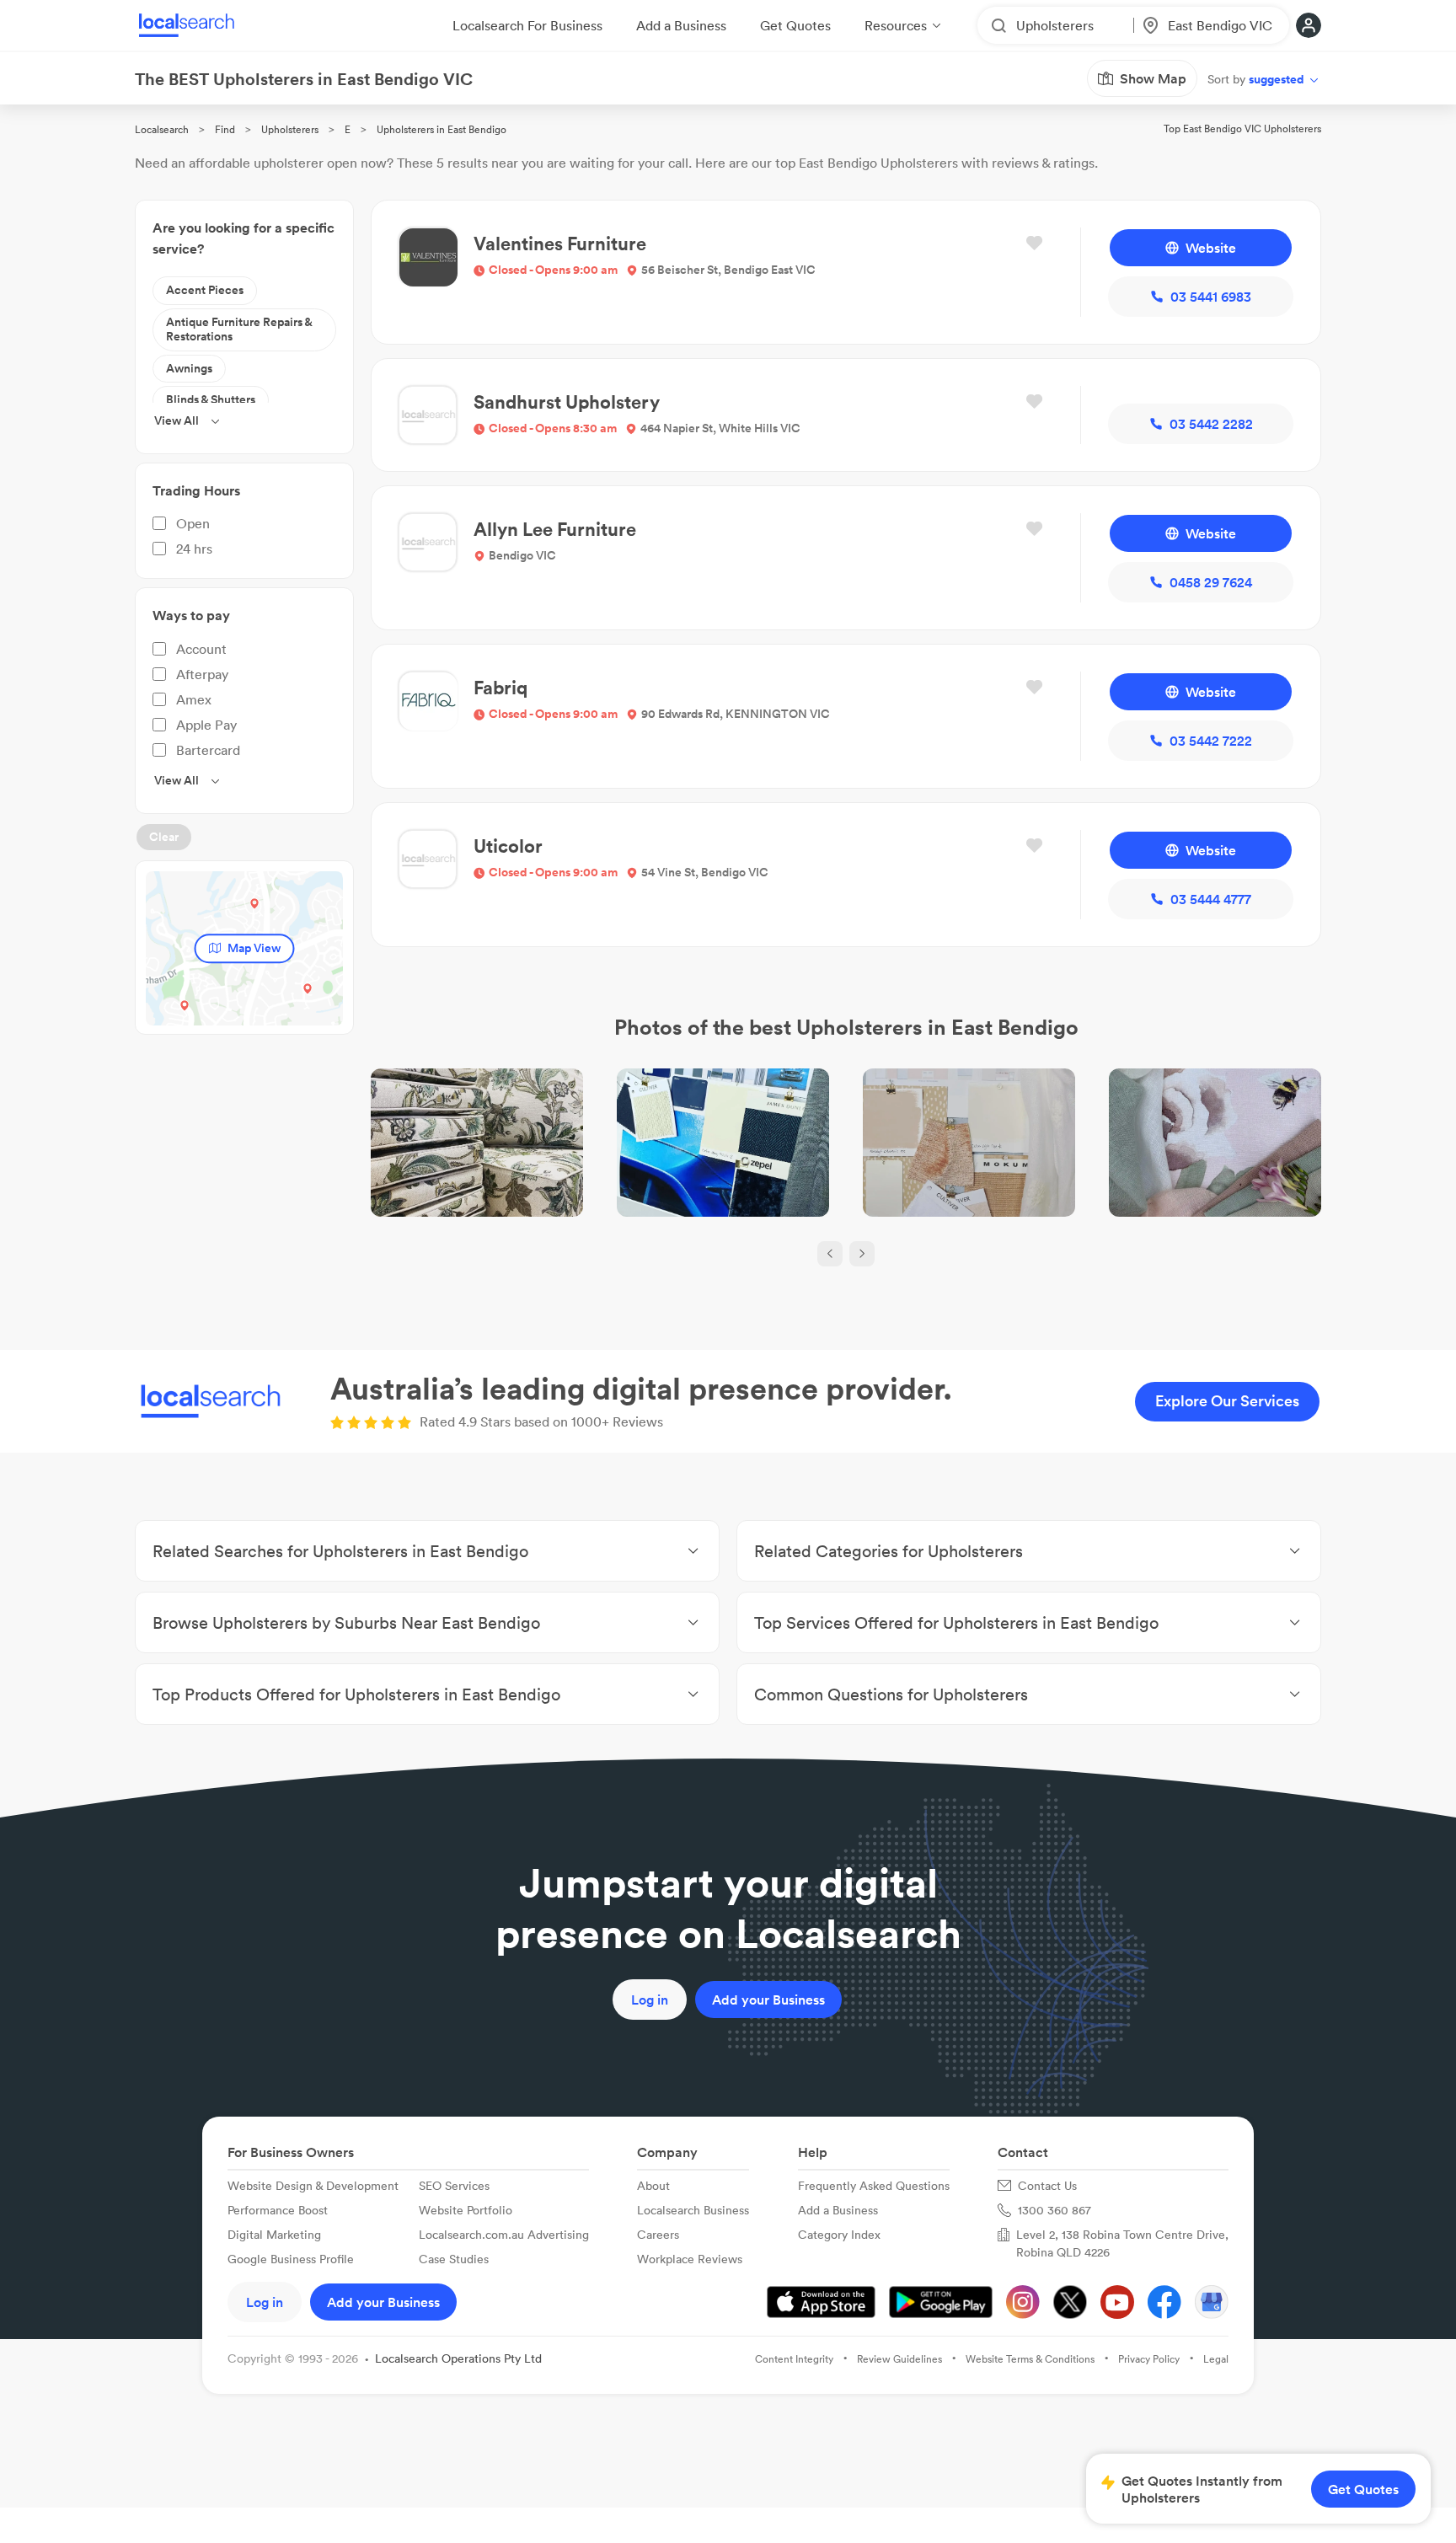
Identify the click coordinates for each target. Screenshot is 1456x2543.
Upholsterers (290, 129)
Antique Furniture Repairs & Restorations (239, 329)
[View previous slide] (830, 1254)
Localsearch (162, 129)
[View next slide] (862, 1254)
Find (225, 129)
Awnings (189, 368)
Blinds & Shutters (211, 399)
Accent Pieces (205, 290)
